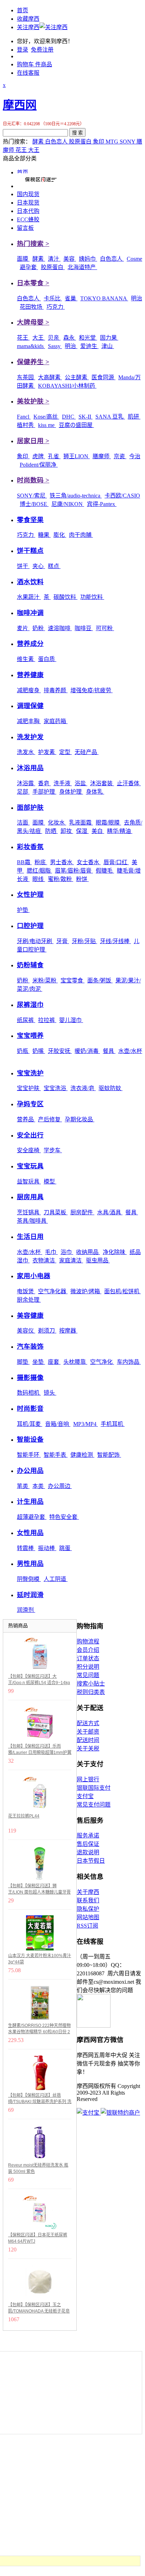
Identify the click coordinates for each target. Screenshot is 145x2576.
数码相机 (29, 1393)
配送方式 (88, 1723)
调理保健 (30, 706)
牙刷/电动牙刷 (35, 941)
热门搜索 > (33, 244)
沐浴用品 (30, 768)
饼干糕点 (30, 551)
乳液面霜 (81, 823)
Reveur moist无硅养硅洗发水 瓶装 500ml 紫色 (38, 2168)
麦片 (23, 628)
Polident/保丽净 (39, 465)
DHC (69, 417)
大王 (34, 150)
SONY (128, 142)
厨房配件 (82, 1212)
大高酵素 (50, 377)
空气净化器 (53, 1291)
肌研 (134, 417)
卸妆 (67, 831)
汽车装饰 (30, 1346)
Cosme (134, 259)
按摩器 (68, 1331)
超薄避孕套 (32, 1517)
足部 (23, 792)
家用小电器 (34, 1276)
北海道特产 (82, 267)
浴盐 (81, 783)
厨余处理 (29, 1300)
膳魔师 (102, 456)
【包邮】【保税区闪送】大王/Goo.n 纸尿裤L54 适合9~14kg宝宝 (39, 1680)
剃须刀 (47, 1331)
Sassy (55, 346)
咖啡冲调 (30, 613)
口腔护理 (30, 926)
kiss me (47, 425)
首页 (23, 10)
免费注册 (42, 50)
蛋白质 (47, 659)
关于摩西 (88, 1892)
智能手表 (56, 1455)
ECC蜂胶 (28, 219)
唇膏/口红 (116, 862)
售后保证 (88, 1844)
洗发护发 (30, 737)
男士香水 (62, 862)
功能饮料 (92, 597)
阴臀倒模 (29, 1579)
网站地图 (88, 1917)
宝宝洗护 (30, 1073)
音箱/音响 (58, 1424)
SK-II (86, 417)
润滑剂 (26, 1610)
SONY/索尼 (32, 496)
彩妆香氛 (30, 847)
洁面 (23, 823)
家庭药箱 (56, 721)
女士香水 (89, 862)
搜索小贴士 (91, 1684)
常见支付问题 (94, 1805)
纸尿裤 (26, 1020)
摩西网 (20, 105)
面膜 (23, 259)
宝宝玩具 (30, 1166)
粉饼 (82, 879)
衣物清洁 (44, 1260)
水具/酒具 (110, 1212)
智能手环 (29, 1455)
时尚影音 (30, 1409)
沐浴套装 (102, 783)
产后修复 (50, 1119)
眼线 (39, 879)
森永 (70, 338)
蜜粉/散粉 (61, 879)
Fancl (24, 417)
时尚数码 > (33, 480)
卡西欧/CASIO (122, 496)
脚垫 (23, 1362)
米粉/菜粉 (45, 980)
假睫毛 (105, 871)
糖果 (44, 535)
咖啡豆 (84, 628)
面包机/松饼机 (122, 1291)
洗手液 (63, 783)
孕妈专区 (30, 1104)
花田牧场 (32, 307)
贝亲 (54, 338)
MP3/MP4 (86, 1424)
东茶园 (26, 377)
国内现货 (28, 194)
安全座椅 (29, 1150)
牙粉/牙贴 (84, 941)
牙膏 (63, 941)
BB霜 (24, 862)
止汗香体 (129, 783)
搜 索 (77, 133)
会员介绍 (88, 1650)
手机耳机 (113, 1424)
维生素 (26, 659)
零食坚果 (30, 520)
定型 (65, 752)
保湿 (82, 831)
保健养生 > (33, 362)
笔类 (23, 1486)
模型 (50, 1182)
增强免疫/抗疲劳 (92, 690)
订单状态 (88, 1658)
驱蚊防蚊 (111, 1088)
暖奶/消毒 (87, 1051)
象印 (99, 142)
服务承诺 (88, 1836)
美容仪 (26, 1331)
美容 (70, 259)
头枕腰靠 (75, 1362)
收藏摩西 (28, 19)
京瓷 (120, 456)
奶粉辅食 (30, 965)
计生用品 (30, 1501)
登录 (23, 50)
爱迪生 (89, 346)
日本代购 (28, 211)
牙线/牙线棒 (115, 941)
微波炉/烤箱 (86, 1291)
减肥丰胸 (29, 721)
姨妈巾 (88, 259)
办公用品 (30, 1471)
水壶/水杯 (130, 1051)
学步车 (53, 1150)
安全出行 (30, 1135)
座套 (54, 1362)
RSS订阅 (87, 1926)
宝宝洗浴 (56, 1088)
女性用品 (30, 1533)
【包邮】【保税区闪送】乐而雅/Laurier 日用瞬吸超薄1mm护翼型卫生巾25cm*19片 (40, 1750)
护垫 (23, 910)
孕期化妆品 (80, 1119)
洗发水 (26, 752)
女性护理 (30, 895)
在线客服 (28, 73)
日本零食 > (33, 283)
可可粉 (105, 628)
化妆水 (57, 823)
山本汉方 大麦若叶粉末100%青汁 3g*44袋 (40, 1959)
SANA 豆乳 (110, 417)
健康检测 (82, 1455)
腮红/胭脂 (39, 871)
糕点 (54, 566)
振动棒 (47, 1548)
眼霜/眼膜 (108, 823)
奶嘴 (39, 1051)
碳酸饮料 (65, 597)
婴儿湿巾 (71, 1020)
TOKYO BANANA (104, 298)
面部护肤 (30, 807)
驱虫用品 (98, 1260)
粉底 (41, 862)
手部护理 (44, 792)
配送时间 (88, 1740)
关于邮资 (88, 1732)
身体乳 (95, 792)
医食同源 (103, 377)
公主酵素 (77, 377)
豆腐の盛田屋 (76, 425)
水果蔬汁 (29, 597)
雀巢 (71, 298)
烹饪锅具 (29, 1212)
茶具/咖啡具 (32, 1221)
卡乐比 (53, 298)
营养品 (26, 1119)
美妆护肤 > (33, 401)
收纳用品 (88, 1252)
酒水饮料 (30, 582)
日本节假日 (91, 1861)
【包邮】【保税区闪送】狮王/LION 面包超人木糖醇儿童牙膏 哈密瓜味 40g (39, 1889)
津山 (108, 346)
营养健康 (30, 675)
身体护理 (71, 792)
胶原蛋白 (81, 142)
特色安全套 (64, 1517)
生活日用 (30, 1237)
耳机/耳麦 (30, 1424)
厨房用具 (30, 1197)
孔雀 (54, 456)
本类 (39, 1486)
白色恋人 (57, 142)
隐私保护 (88, 1909)
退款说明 (88, 1852)
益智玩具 (29, 1182)
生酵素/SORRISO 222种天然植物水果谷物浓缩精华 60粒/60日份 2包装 (39, 2029)
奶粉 (39, 628)
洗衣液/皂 (83, 1088)
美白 (98, 831)
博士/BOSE (34, 504)
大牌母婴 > (33, 322)
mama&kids (31, 346)
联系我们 (88, 1900)
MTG (113, 142)
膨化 (60, 535)
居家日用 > (33, 441)
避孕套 (29, 267)
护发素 (47, 752)
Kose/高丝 (46, 417)
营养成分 (30, 644)
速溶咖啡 (60, 628)
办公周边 (60, 1486)
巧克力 (56, 307)
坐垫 (39, 1362)
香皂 (44, 783)
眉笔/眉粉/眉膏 (74, 871)
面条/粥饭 (100, 980)
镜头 (50, 1393)
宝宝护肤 (29, 1088)
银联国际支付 (94, 1788)
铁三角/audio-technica (76, 496)
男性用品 (30, 1564)
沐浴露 (26, 783)
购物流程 (88, 1641)
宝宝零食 (72, 980)
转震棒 (26, 1548)
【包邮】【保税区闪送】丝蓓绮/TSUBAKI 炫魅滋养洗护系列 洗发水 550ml (40, 2099)
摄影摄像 (30, 1378)
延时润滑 (30, 1595)
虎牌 (39, 456)
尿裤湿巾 (30, 1005)
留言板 (25, 228)
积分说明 (88, 1667)
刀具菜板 (56, 1212)
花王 (22, 150)
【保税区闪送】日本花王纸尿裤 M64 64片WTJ (38, 2238)
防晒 (51, 831)
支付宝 (85, 1796)
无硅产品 (87, 752)
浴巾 (67, 1252)
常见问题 (88, 1675)
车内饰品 (129, 1362)
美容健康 (30, 1316)
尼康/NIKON (68, 504)
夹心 (39, 566)
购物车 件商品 (34, 64)
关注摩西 (28, 27)
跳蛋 (65, 1548)
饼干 (23, 566)
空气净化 (102, 1362)
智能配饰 (109, 1455)
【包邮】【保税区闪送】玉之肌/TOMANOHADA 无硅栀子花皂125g (39, 2308)
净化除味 (115, 1252)
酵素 (39, 142)
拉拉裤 (47, 1020)
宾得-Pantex (102, 504)
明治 (137, 298)
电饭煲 (26, 1291)
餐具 (109, 1051)
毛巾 (51, 1252)
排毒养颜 (56, 690)
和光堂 (88, 338)
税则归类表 (91, 1692)
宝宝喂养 (30, 1036)
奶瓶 (23, 1051)
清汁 (54, 259)
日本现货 (28, 203)
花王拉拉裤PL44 (24, 1816)
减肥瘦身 (29, 690)
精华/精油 (120, 831)
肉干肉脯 (81, 535)
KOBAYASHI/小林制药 (67, 386)
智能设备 (30, 1439)
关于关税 (88, 1749)
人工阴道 (56, 1579)
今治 (135, 456)
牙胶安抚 (60, 1051)
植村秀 (26, 425)
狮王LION (77, 456)
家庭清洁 (71, 1260)
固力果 (109, 338)
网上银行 (88, 1779)
